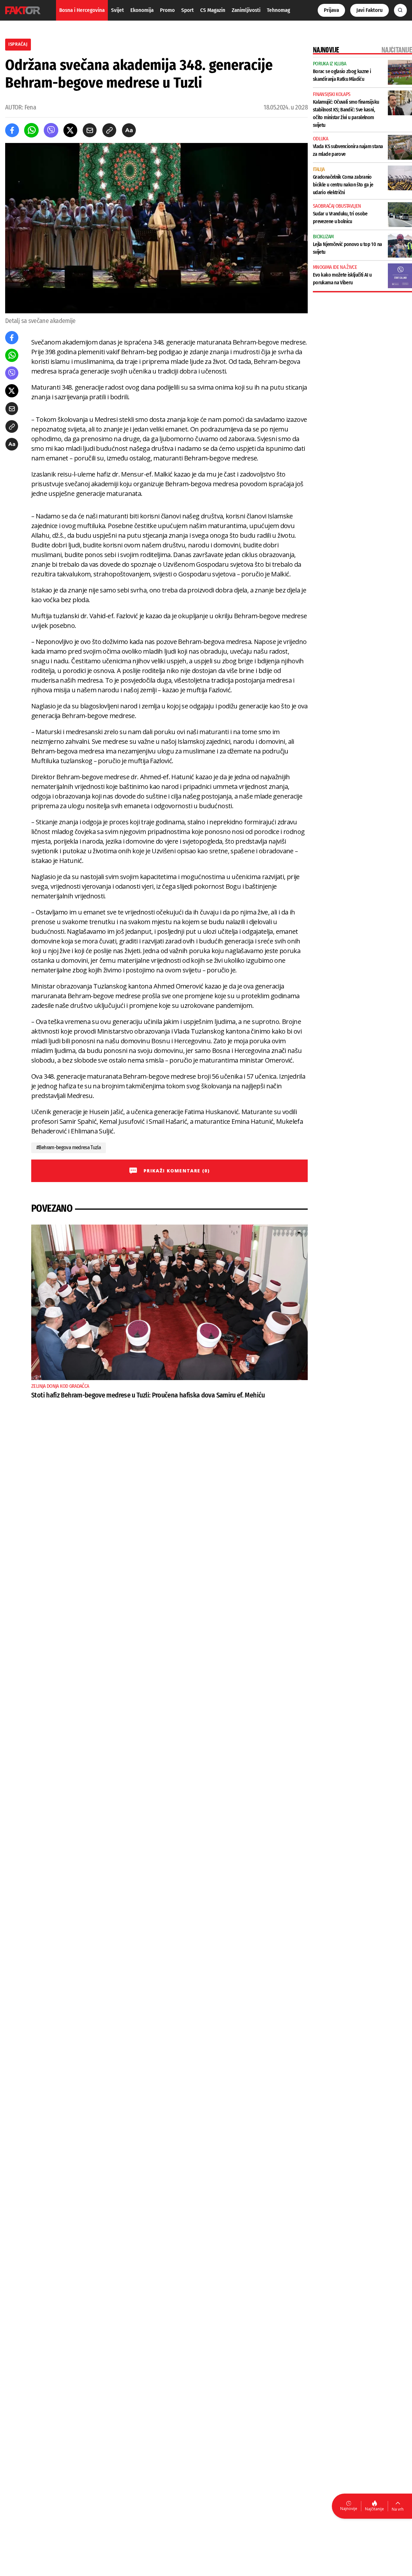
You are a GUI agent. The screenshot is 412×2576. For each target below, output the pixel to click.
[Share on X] (70, 130)
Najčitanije (375, 2509)
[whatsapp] (31, 130)
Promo (167, 10)
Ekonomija (142, 10)
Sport (187, 10)
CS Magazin (213, 10)
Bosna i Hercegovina (82, 10)
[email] (90, 130)
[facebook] (12, 130)
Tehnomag (278, 10)
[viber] (51, 130)
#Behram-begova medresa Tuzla (69, 1147)
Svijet (117, 10)
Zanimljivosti (246, 10)
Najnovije (349, 2509)
